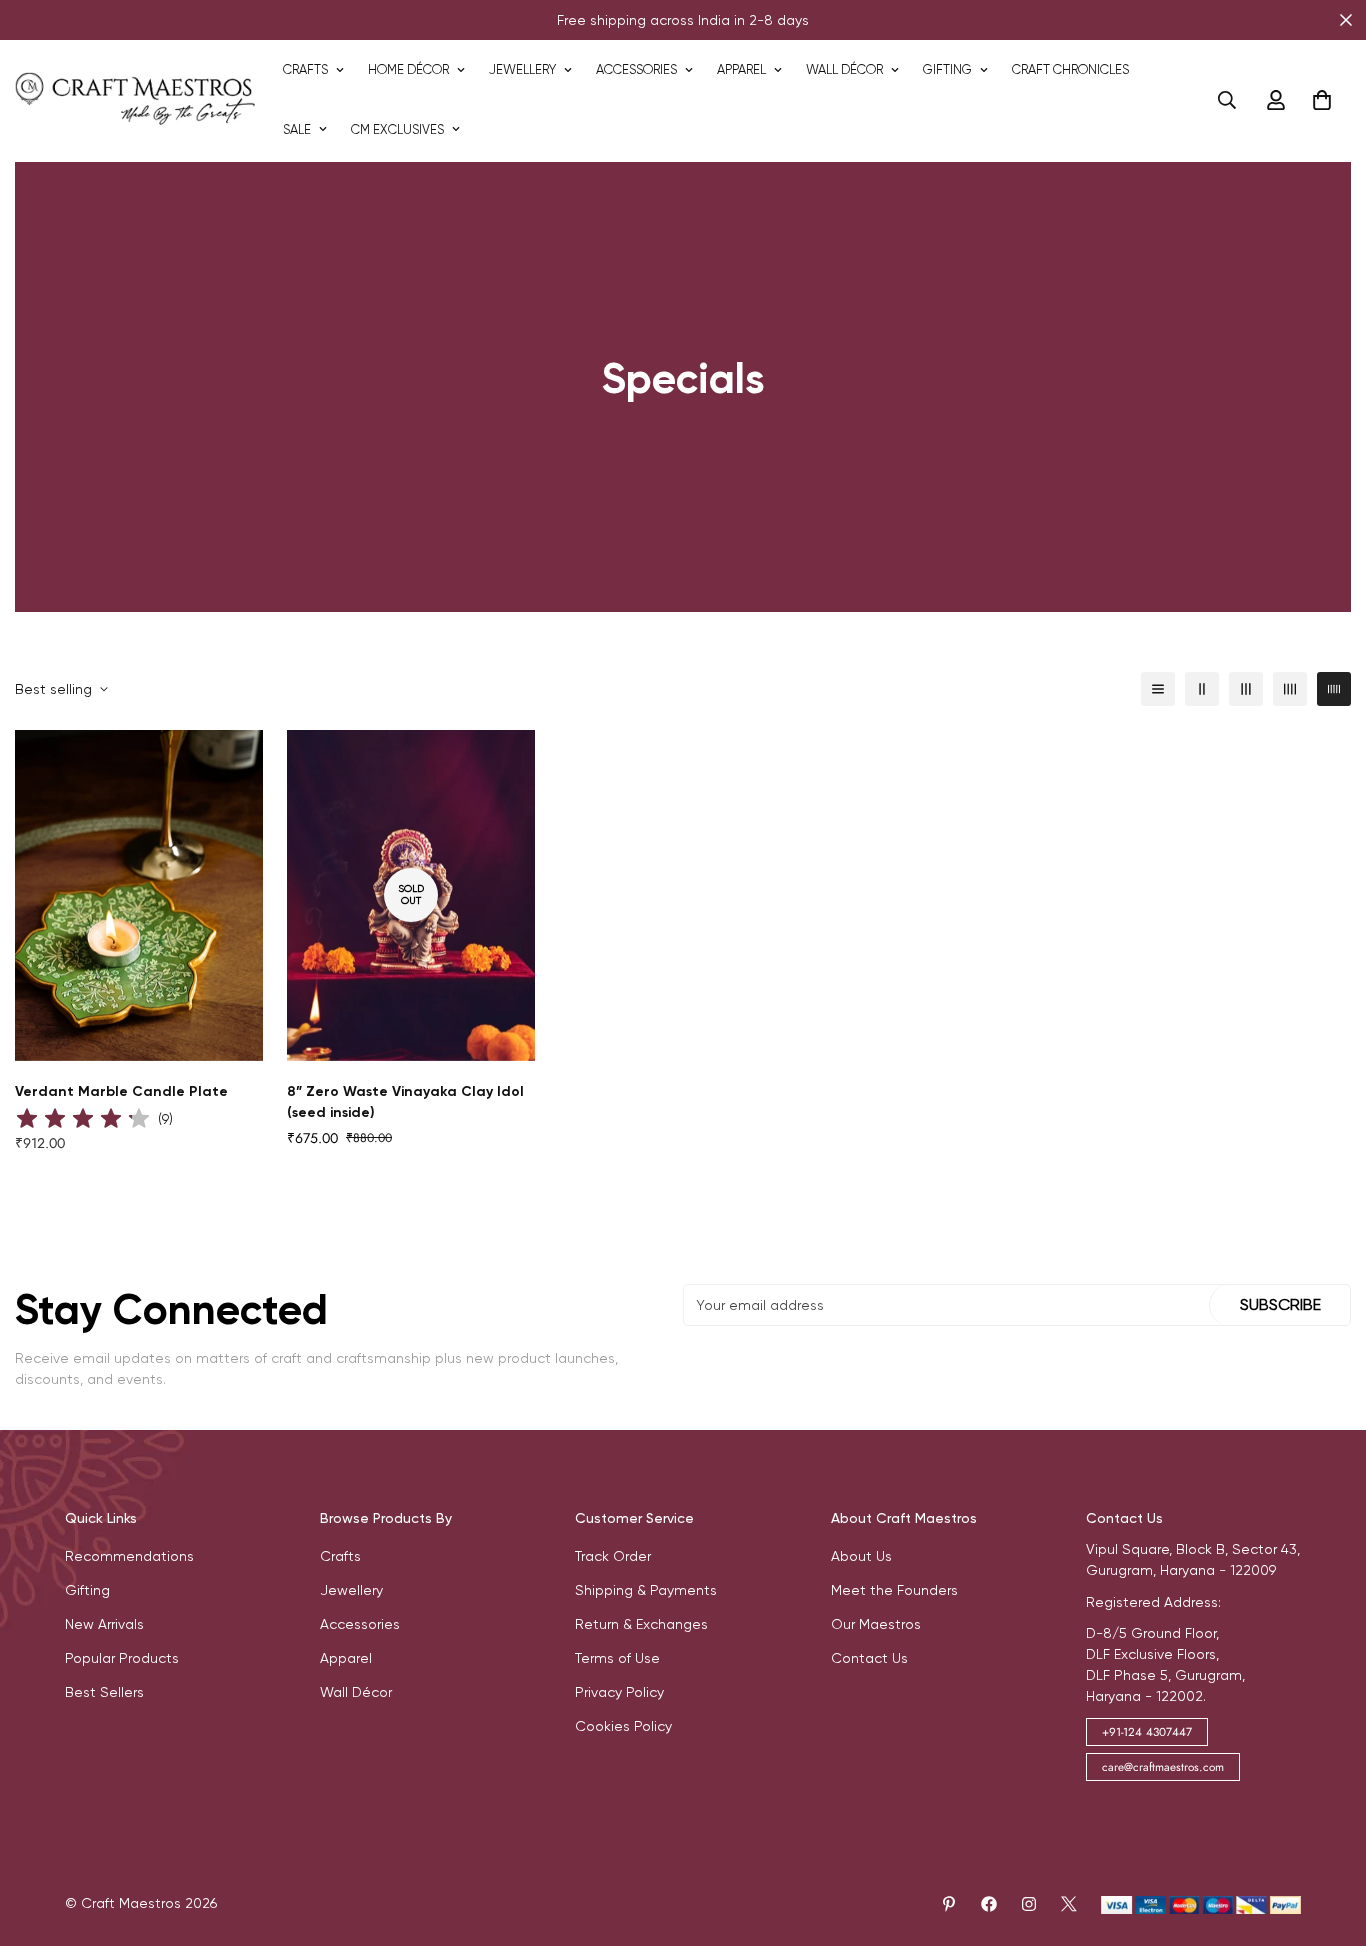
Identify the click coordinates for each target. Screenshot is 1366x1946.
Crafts (305, 69)
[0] (1322, 100)
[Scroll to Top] (1327, 1837)
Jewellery (522, 69)
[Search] (1227, 100)
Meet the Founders (894, 1590)
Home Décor (408, 69)
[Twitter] (1069, 1904)
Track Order (613, 1556)
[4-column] (1290, 689)
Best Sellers (104, 1692)
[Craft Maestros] (135, 99)
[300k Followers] (989, 1904)
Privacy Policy (619, 1692)
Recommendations (129, 1556)
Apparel (741, 69)
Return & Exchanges (641, 1624)
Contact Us (869, 1658)
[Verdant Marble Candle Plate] (139, 895)
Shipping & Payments (646, 1590)
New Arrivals (104, 1624)
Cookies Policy (623, 1726)
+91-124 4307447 (1147, 1732)
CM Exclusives (397, 129)
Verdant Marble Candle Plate (121, 1091)
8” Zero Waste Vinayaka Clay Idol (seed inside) (405, 1102)
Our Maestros (876, 1624)
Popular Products (122, 1658)
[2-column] (1202, 689)
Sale (297, 129)
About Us (861, 1556)
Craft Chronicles (1070, 69)
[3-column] (1246, 689)
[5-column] (1334, 689)
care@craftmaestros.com (1163, 1767)
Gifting (947, 69)
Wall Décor (844, 69)
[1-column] (1158, 689)
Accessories (636, 69)
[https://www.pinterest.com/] (949, 1904)
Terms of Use (617, 1658)
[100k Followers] (1029, 1904)
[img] (83, 1120)
